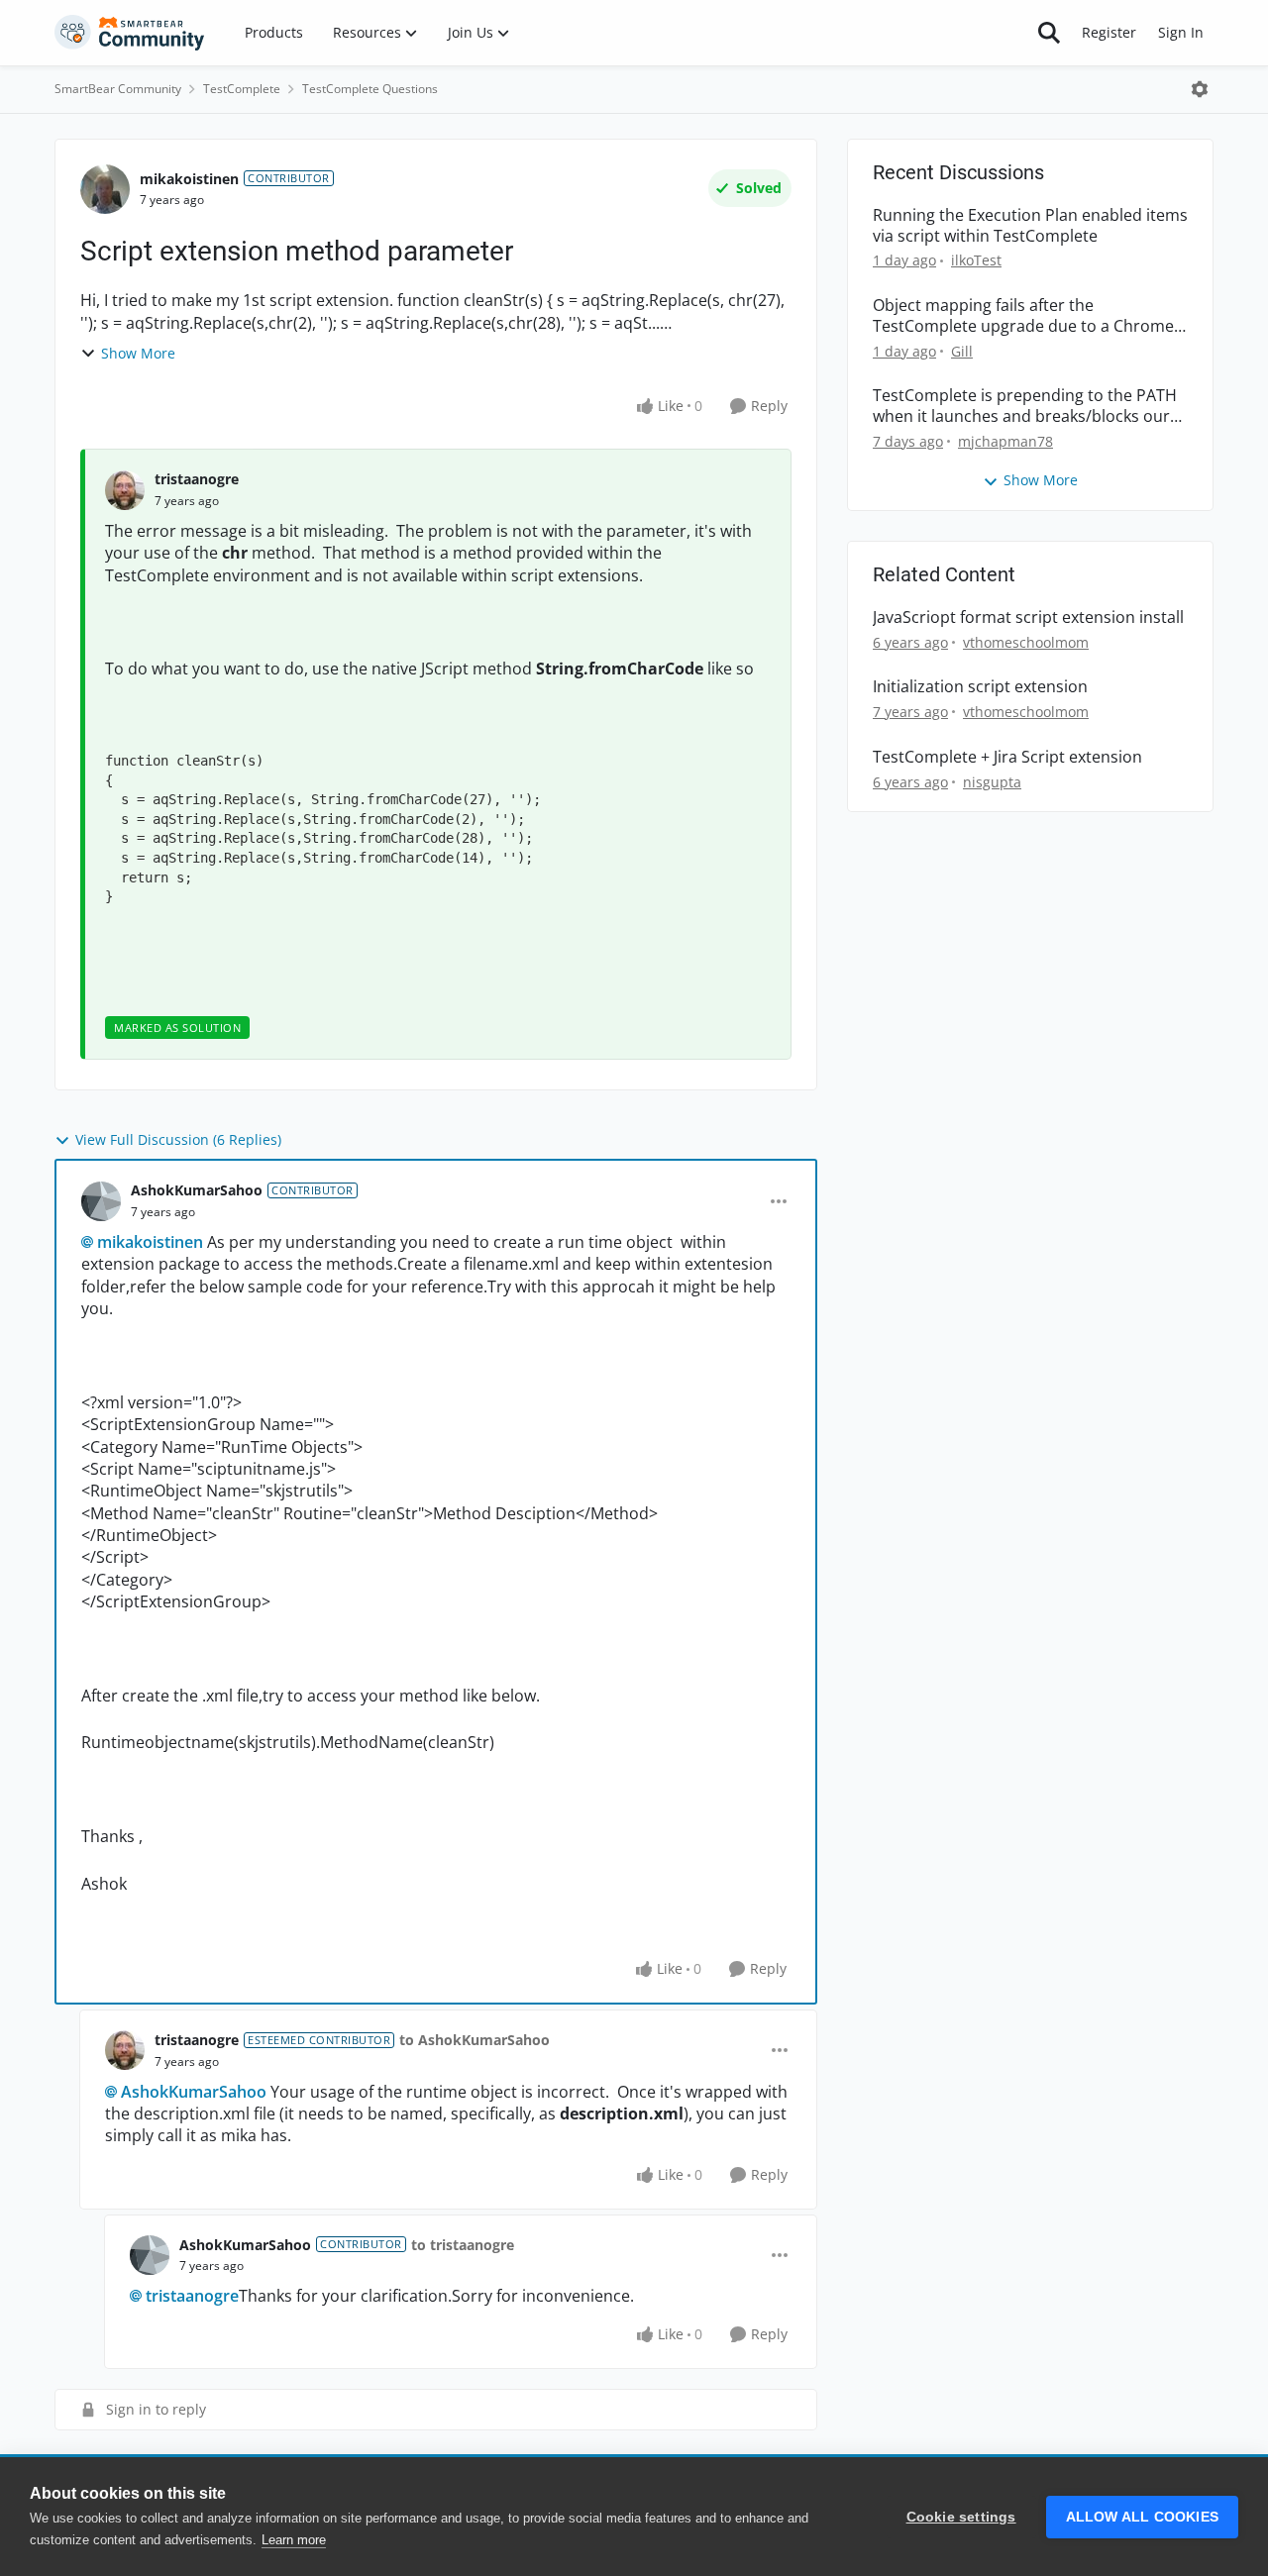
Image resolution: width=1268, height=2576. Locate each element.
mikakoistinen (189, 179)
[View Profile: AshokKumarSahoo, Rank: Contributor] (101, 1201)
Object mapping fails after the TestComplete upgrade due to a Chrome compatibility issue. (1023, 316)
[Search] (1049, 33)
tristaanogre (197, 479)
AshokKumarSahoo (197, 1190)
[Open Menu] (1200, 89)
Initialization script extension (980, 687)
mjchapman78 (1005, 441)
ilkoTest (976, 260)
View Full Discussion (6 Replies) (178, 1139)
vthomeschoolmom (1026, 642)
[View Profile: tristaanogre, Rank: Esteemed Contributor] (125, 2050)
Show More (138, 353)
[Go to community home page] (130, 33)
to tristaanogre (463, 2245)
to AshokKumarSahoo (475, 2040)
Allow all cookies (1142, 2517)
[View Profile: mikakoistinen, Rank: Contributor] (105, 189)
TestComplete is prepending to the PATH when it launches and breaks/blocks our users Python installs (1025, 406)
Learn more (294, 2540)
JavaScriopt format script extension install (1028, 618)
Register (1109, 32)
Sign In (1181, 32)
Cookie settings (961, 2517)
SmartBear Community (118, 89)
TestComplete (242, 89)
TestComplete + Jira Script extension (1007, 757)
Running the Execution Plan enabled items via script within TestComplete (1030, 226)
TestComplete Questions (370, 89)
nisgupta (992, 782)
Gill (962, 351)
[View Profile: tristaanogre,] (125, 490)
